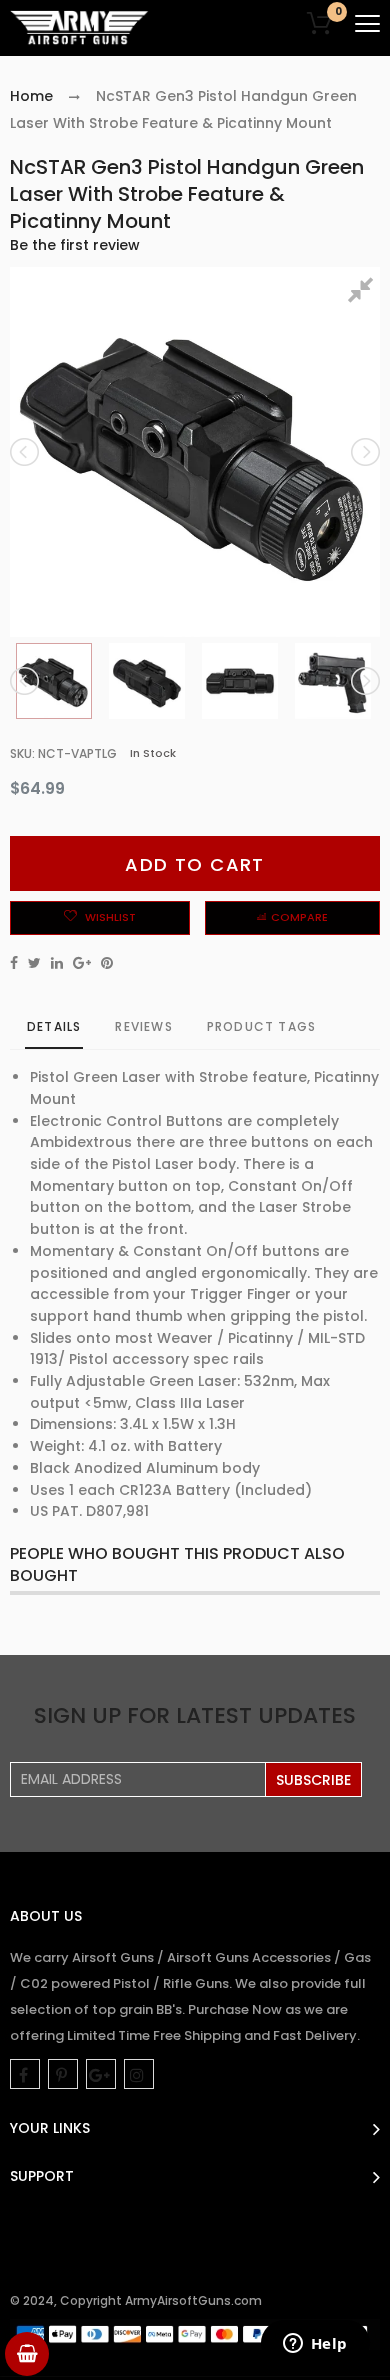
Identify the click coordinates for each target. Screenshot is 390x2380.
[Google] (101, 2074)
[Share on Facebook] (14, 963)
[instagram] (139, 2074)
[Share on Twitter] (34, 963)
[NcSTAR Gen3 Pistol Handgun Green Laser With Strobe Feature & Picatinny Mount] (54, 681)
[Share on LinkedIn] (57, 963)
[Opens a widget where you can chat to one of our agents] (315, 2345)
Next (364, 452)
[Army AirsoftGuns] (80, 28)
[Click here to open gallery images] (364, 293)
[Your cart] (27, 2354)
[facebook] (25, 2074)
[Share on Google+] (82, 963)
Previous (26, 452)
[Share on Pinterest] (107, 963)
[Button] (367, 23)
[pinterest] (63, 2074)
